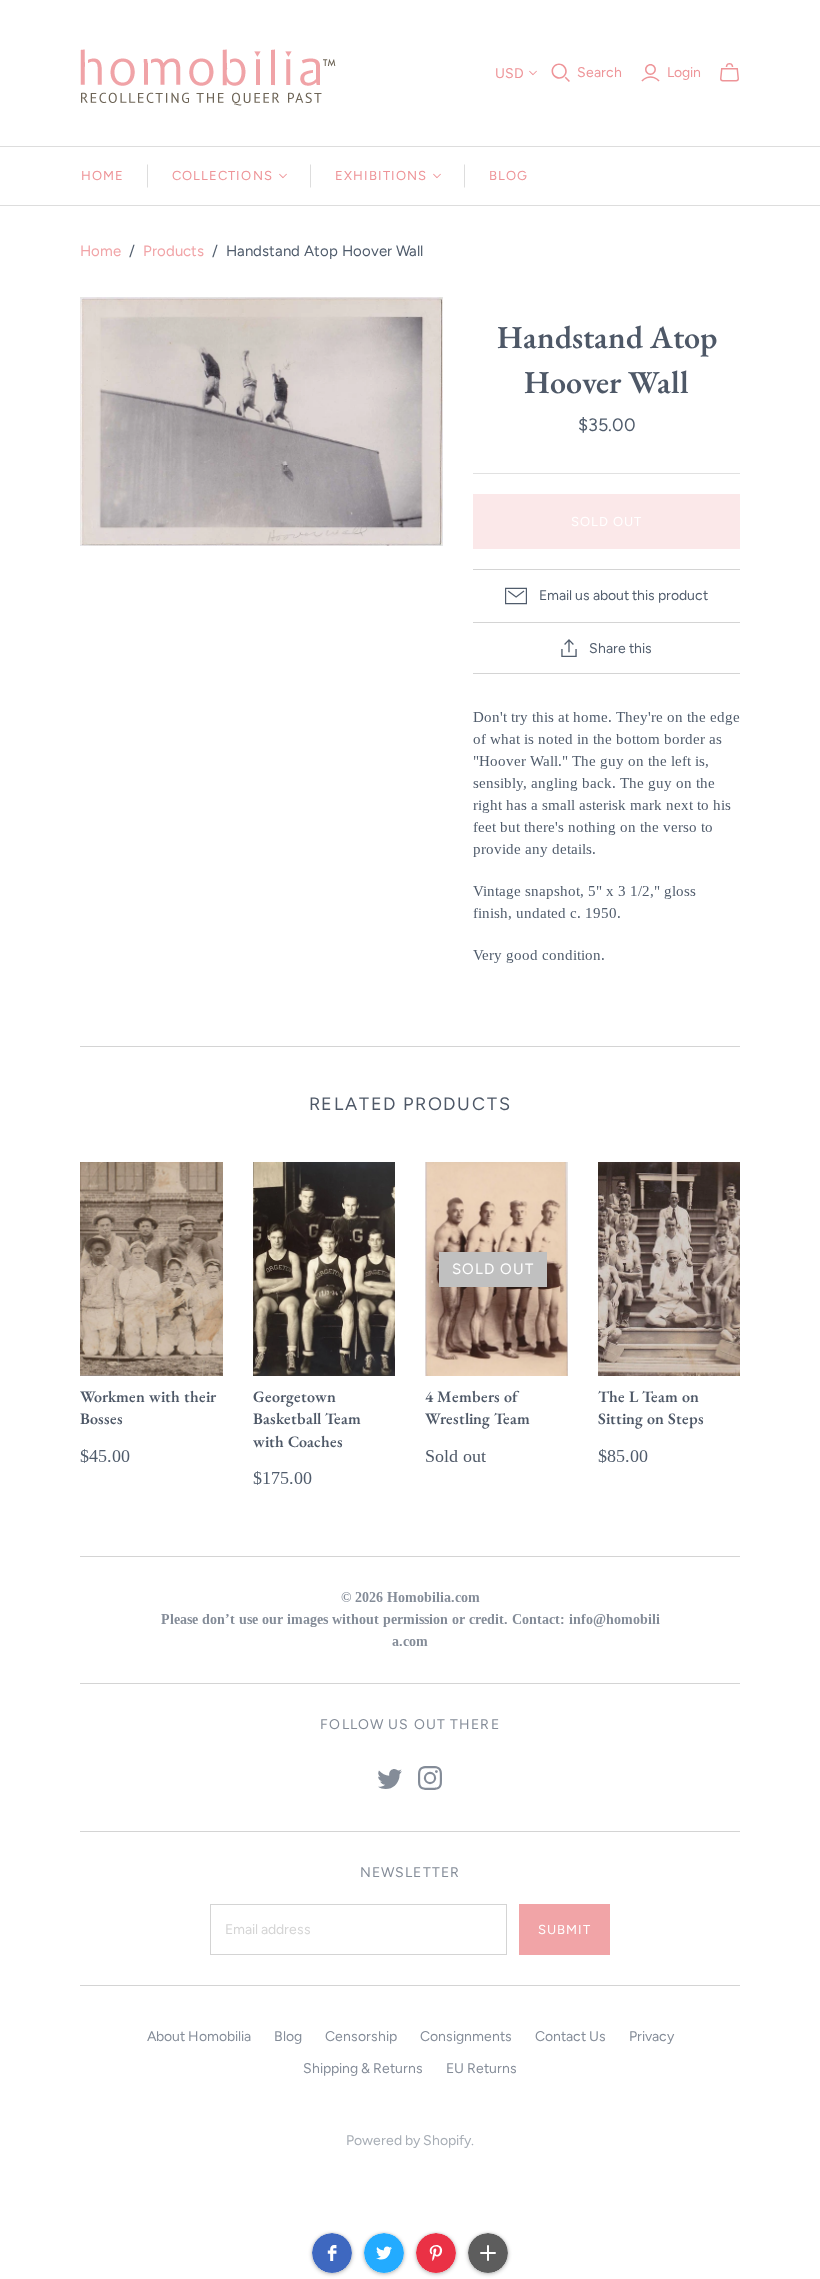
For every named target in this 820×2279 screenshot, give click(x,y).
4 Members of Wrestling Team (477, 1407)
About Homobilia (199, 2036)
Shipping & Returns (363, 2068)
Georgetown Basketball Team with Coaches (307, 1419)
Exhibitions (381, 175)
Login (684, 72)
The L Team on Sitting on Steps (651, 1407)
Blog (508, 175)
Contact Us (570, 2036)
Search (599, 72)
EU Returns (481, 2068)
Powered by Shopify (408, 2140)
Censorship (361, 2036)
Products (173, 251)
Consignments (466, 2036)
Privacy (651, 2036)
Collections (222, 175)
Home (102, 175)
